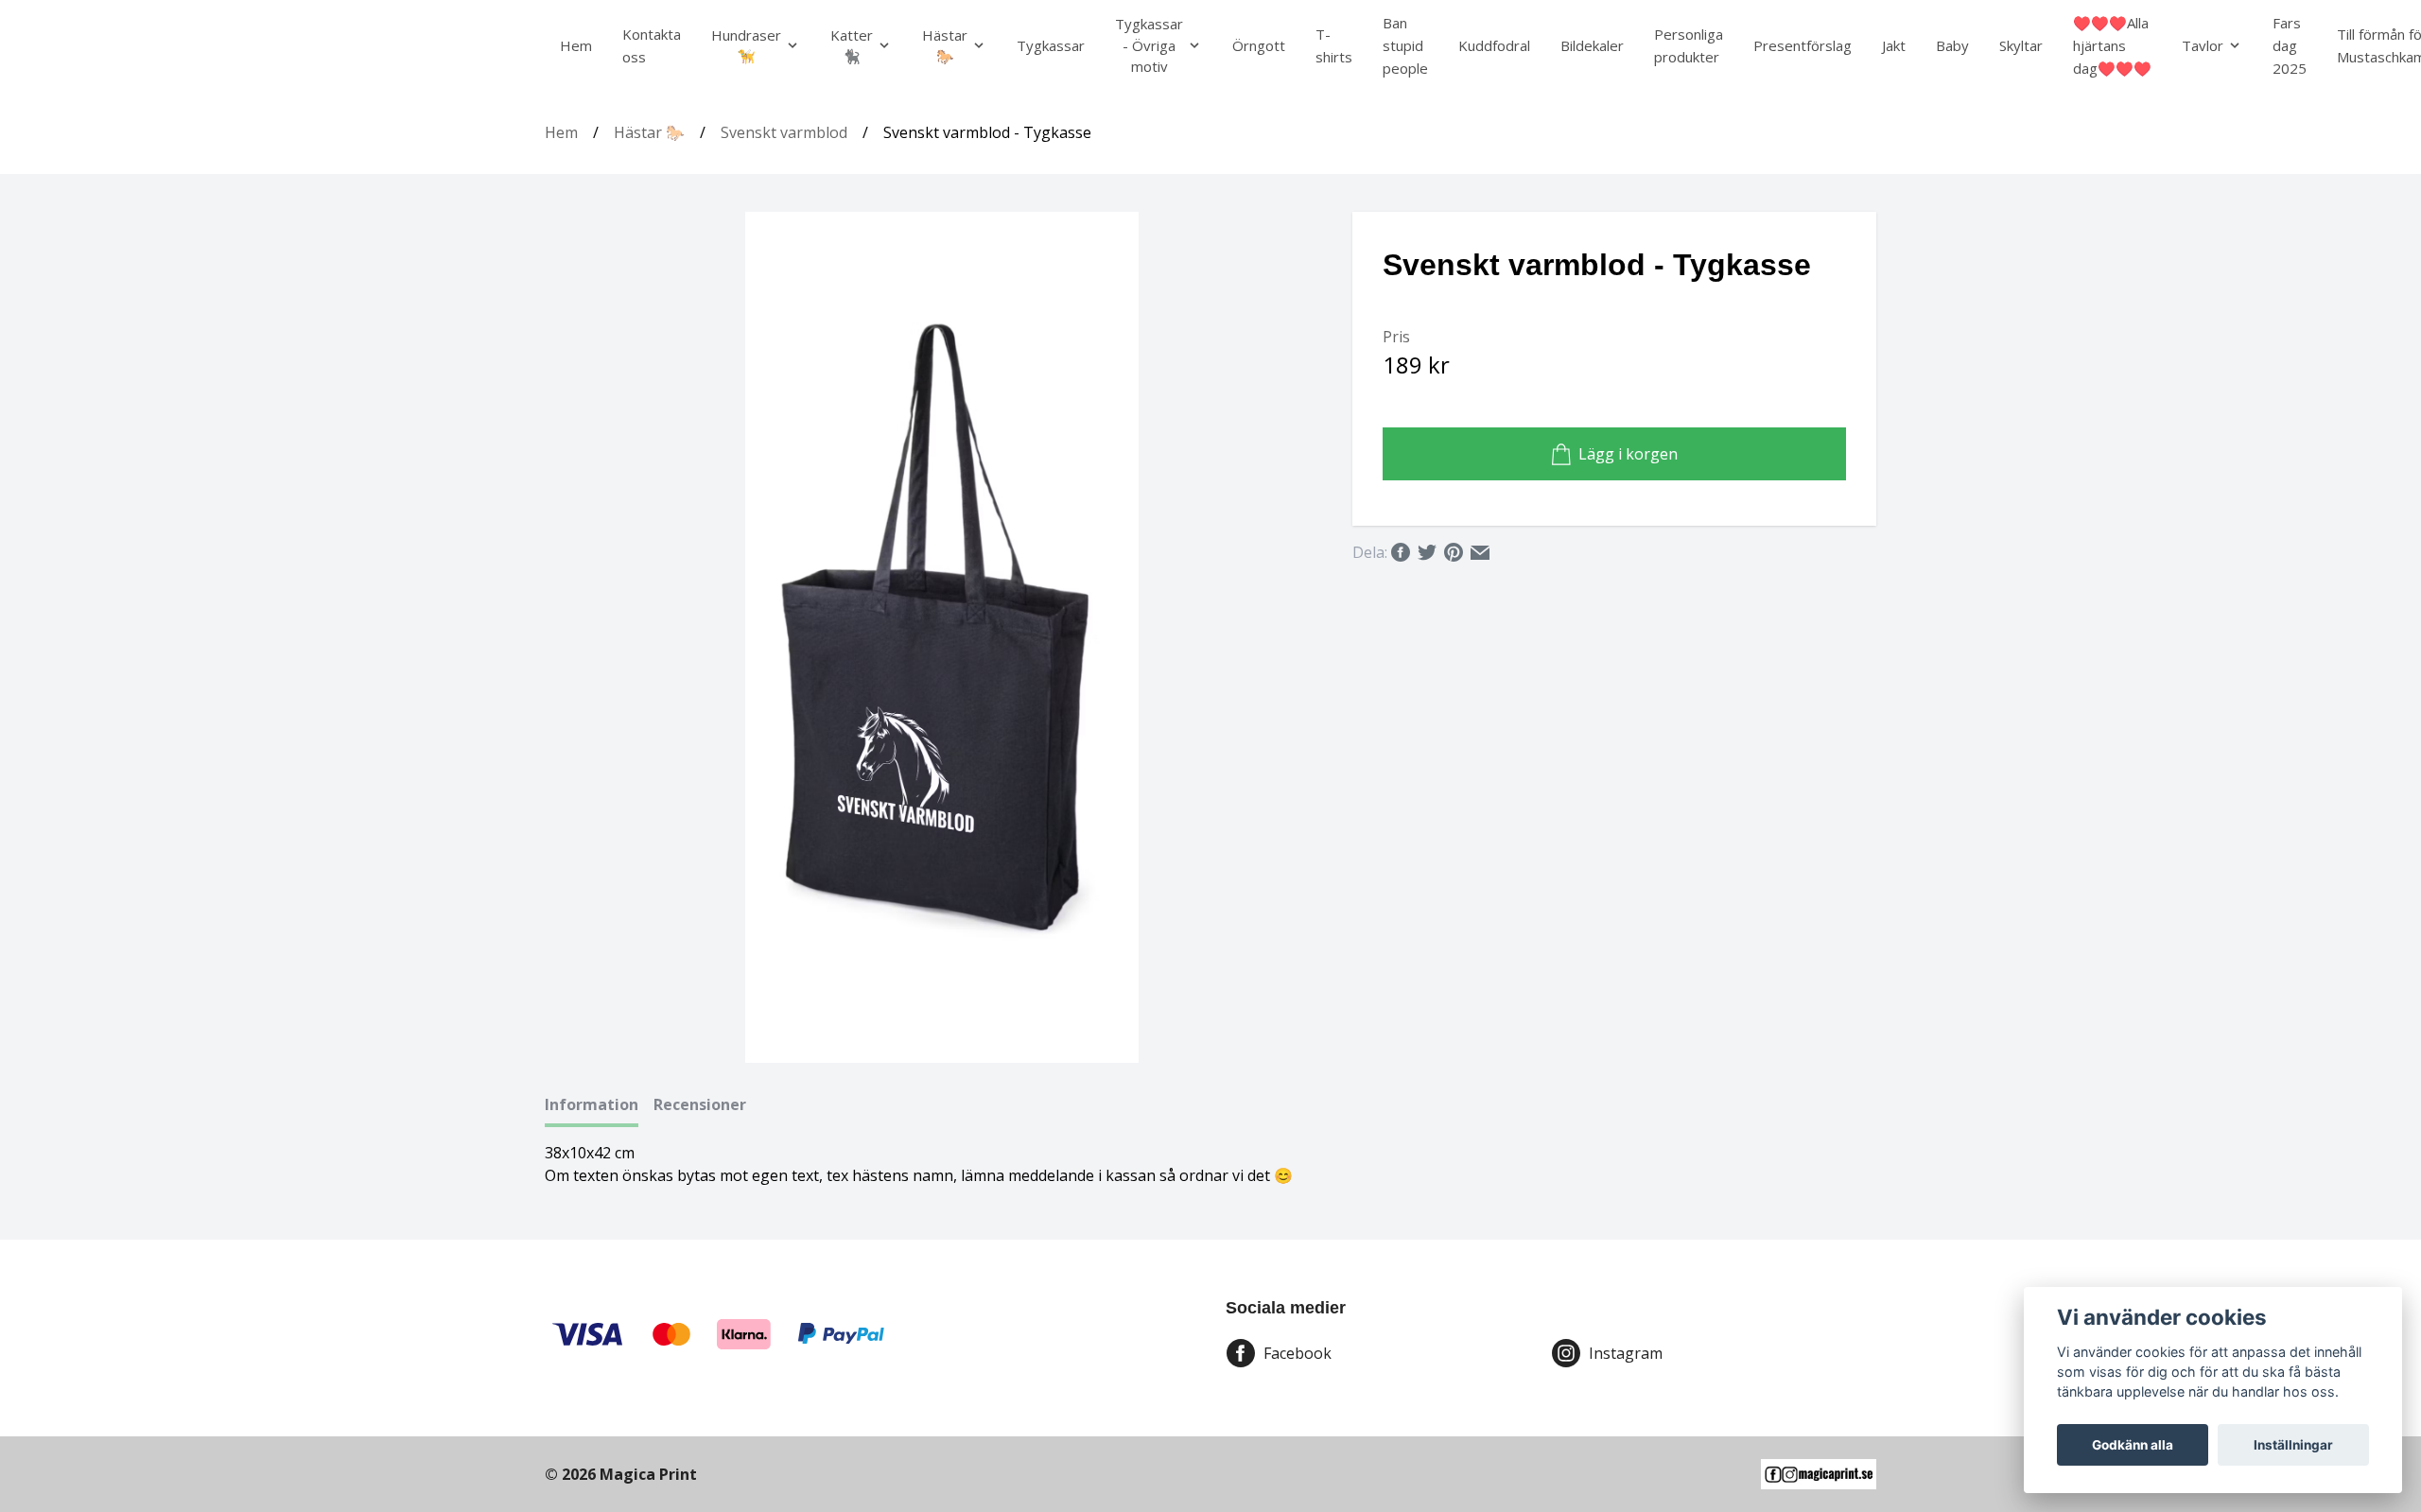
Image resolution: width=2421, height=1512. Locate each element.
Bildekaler (1592, 45)
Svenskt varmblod (784, 132)
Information (592, 1104)
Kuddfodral (1494, 45)
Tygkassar (1051, 45)
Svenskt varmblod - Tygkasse (987, 132)
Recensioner (700, 1104)
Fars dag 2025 (2290, 45)
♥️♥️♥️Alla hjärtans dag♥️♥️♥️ (2112, 45)
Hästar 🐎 (649, 132)
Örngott (1259, 45)
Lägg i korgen (1628, 454)
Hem (576, 45)
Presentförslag (1803, 45)
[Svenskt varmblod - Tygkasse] (942, 637)
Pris (1396, 337)
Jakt (1894, 45)
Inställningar (2293, 1445)
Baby (1952, 45)
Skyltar (2021, 45)
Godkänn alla (2133, 1445)
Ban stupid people (1405, 45)
